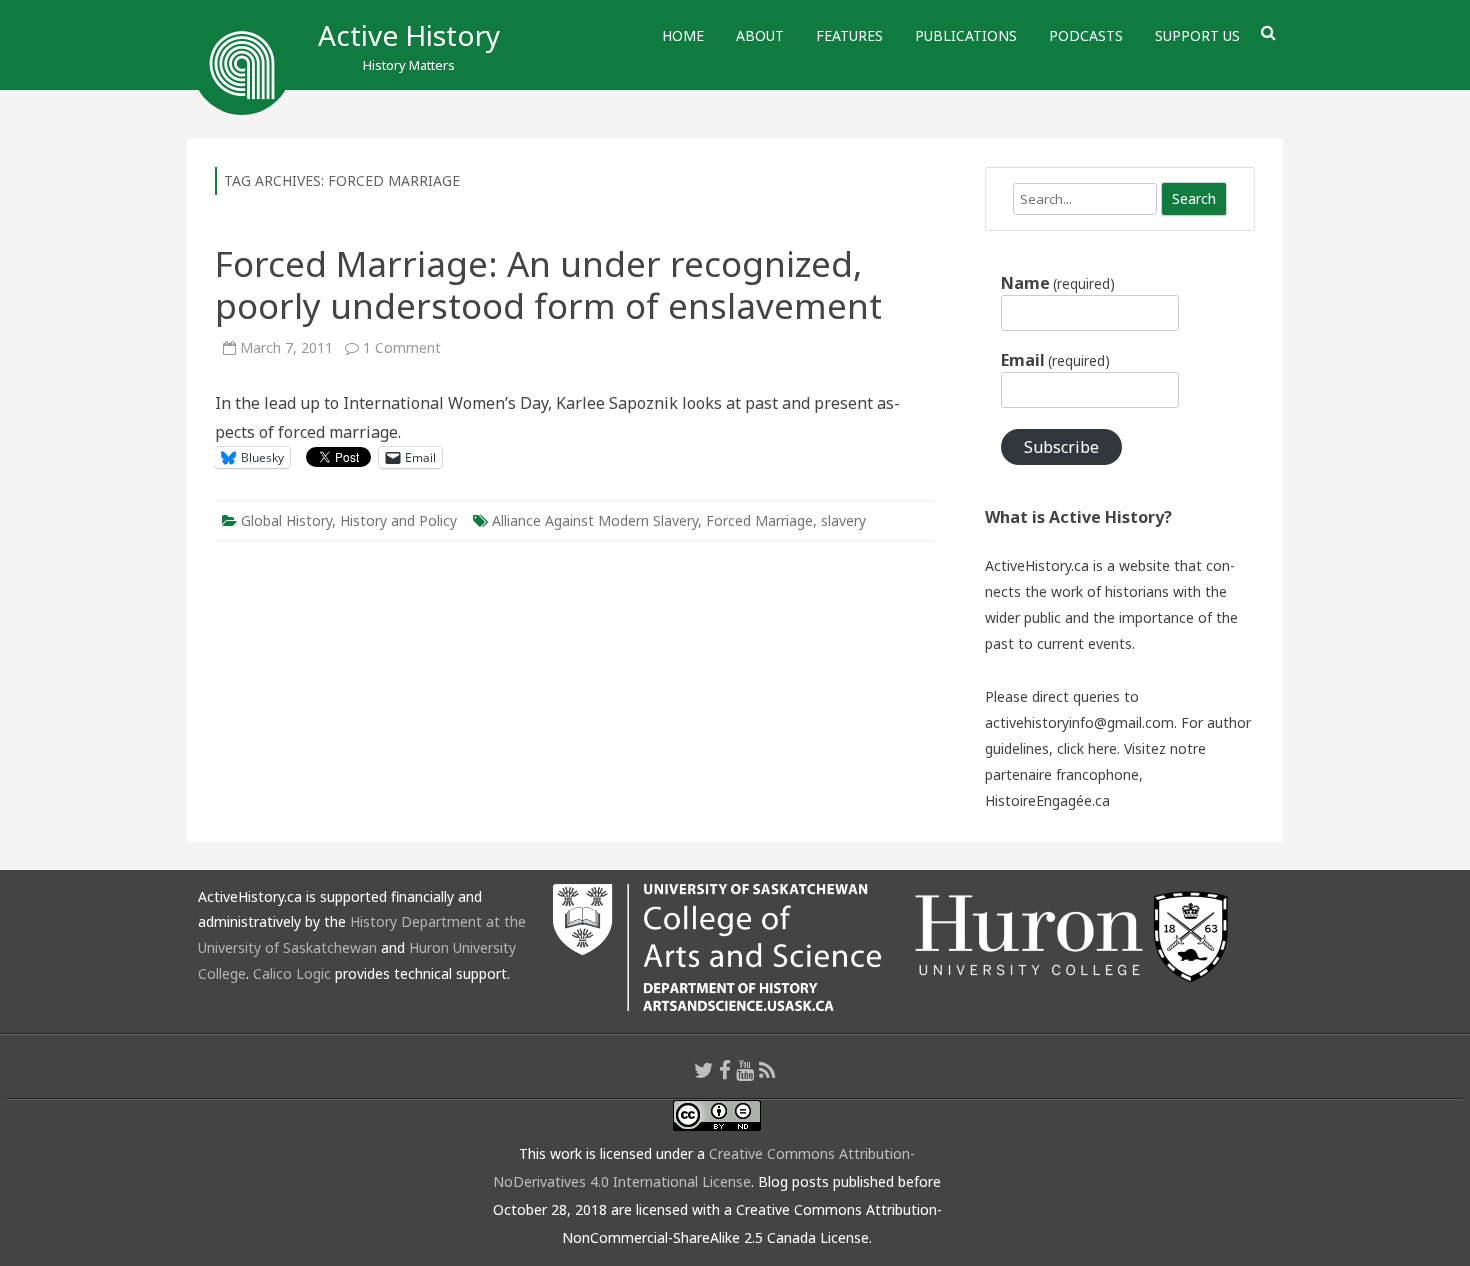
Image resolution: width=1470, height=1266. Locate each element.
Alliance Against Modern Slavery (595, 520)
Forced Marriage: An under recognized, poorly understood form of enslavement (548, 284)
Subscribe (1061, 447)
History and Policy (398, 520)
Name (1058, 283)
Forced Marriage (759, 520)
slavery (843, 520)
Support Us (1197, 35)
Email (1055, 360)
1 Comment (402, 347)
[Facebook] (725, 1070)
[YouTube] (745, 1070)
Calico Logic (292, 973)
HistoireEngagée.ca (1047, 800)
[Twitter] (704, 1070)
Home (683, 35)
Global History (286, 520)
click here (1087, 748)
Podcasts (1086, 35)
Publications (966, 35)
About (760, 35)
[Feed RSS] (767, 1070)
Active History (409, 35)
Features (849, 35)
